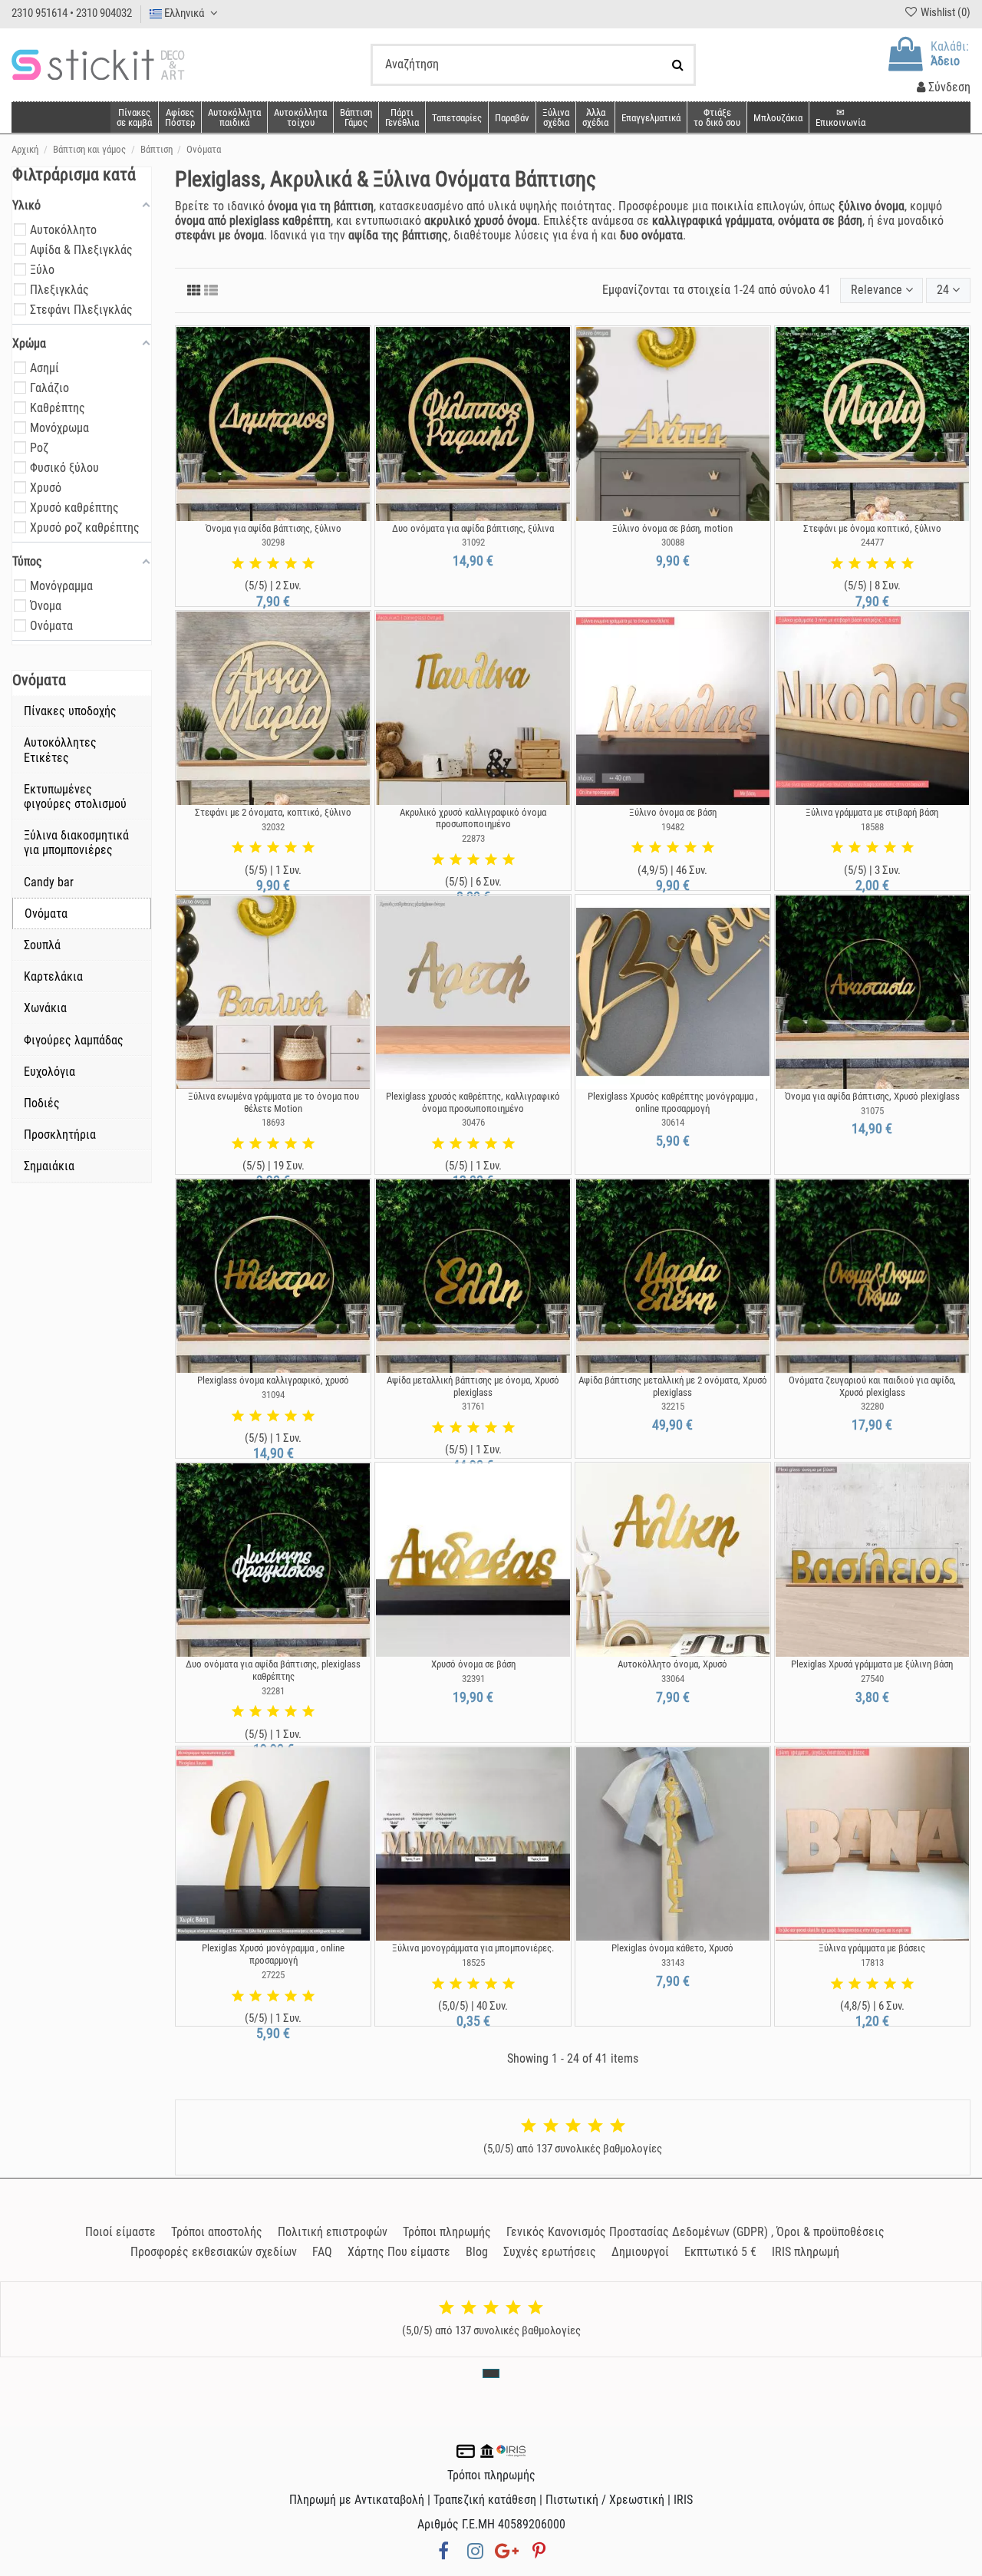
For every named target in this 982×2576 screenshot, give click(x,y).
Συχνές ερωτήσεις (550, 2252)
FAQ (322, 2252)
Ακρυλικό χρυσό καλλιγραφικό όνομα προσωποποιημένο (473, 818)
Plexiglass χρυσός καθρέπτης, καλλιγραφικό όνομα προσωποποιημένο (473, 1102)
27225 (273, 1975)
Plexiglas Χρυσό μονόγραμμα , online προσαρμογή (273, 1954)
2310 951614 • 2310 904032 (72, 13)
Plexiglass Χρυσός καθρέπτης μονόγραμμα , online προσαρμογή (673, 1102)
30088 (673, 542)
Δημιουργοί (640, 2252)
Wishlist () (944, 12)
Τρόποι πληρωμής (447, 2232)
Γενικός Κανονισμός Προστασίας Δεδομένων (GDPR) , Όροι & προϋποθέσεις (695, 2232)
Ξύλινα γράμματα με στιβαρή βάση (872, 812)
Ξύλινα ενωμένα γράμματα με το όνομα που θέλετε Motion (274, 1102)
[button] (595, 117)
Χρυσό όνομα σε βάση (473, 1664)
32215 (673, 1406)
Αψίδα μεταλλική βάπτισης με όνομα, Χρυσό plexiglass (473, 1386)
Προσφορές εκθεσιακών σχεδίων (214, 2252)
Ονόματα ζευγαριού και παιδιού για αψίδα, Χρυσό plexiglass (872, 1386)
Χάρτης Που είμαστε (399, 2252)
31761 (473, 1406)
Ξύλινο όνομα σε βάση (673, 812)
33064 (673, 1679)
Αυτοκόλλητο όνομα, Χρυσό (672, 1664)
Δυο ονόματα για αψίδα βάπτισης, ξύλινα (473, 528)
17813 (872, 1963)
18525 (473, 1963)
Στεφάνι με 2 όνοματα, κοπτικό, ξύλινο (273, 812)
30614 (673, 1122)
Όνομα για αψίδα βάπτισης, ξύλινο (274, 528)
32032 (273, 827)
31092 (473, 542)
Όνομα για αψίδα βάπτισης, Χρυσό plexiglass (872, 1096)
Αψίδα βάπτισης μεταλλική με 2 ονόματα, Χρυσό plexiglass (673, 1386)
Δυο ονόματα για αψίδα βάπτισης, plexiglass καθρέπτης (273, 1670)
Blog (477, 2252)
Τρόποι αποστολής (217, 2232)
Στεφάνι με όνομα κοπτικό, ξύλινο (872, 528)
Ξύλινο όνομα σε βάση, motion (672, 528)
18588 (872, 827)
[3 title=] (273, 564)
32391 (473, 1679)
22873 (473, 838)
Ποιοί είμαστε (120, 2232)
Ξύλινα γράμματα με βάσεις (872, 1948)
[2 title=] (255, 564)
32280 (872, 1406)
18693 (273, 1122)
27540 (872, 1679)
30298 (273, 542)
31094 (273, 1395)
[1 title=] (238, 564)
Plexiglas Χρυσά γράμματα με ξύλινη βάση (872, 1664)
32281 (273, 1691)
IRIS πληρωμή (806, 2252)
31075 (872, 1111)
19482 (673, 827)
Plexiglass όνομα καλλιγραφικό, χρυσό (273, 1380)
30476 (473, 1122)
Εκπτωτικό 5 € (720, 2252)
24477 (872, 542)
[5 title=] (308, 564)
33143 (673, 1963)
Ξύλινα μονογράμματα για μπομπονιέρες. (473, 1948)
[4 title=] (291, 564)
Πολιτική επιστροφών (333, 2232)
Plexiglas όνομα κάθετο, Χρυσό (672, 1948)
